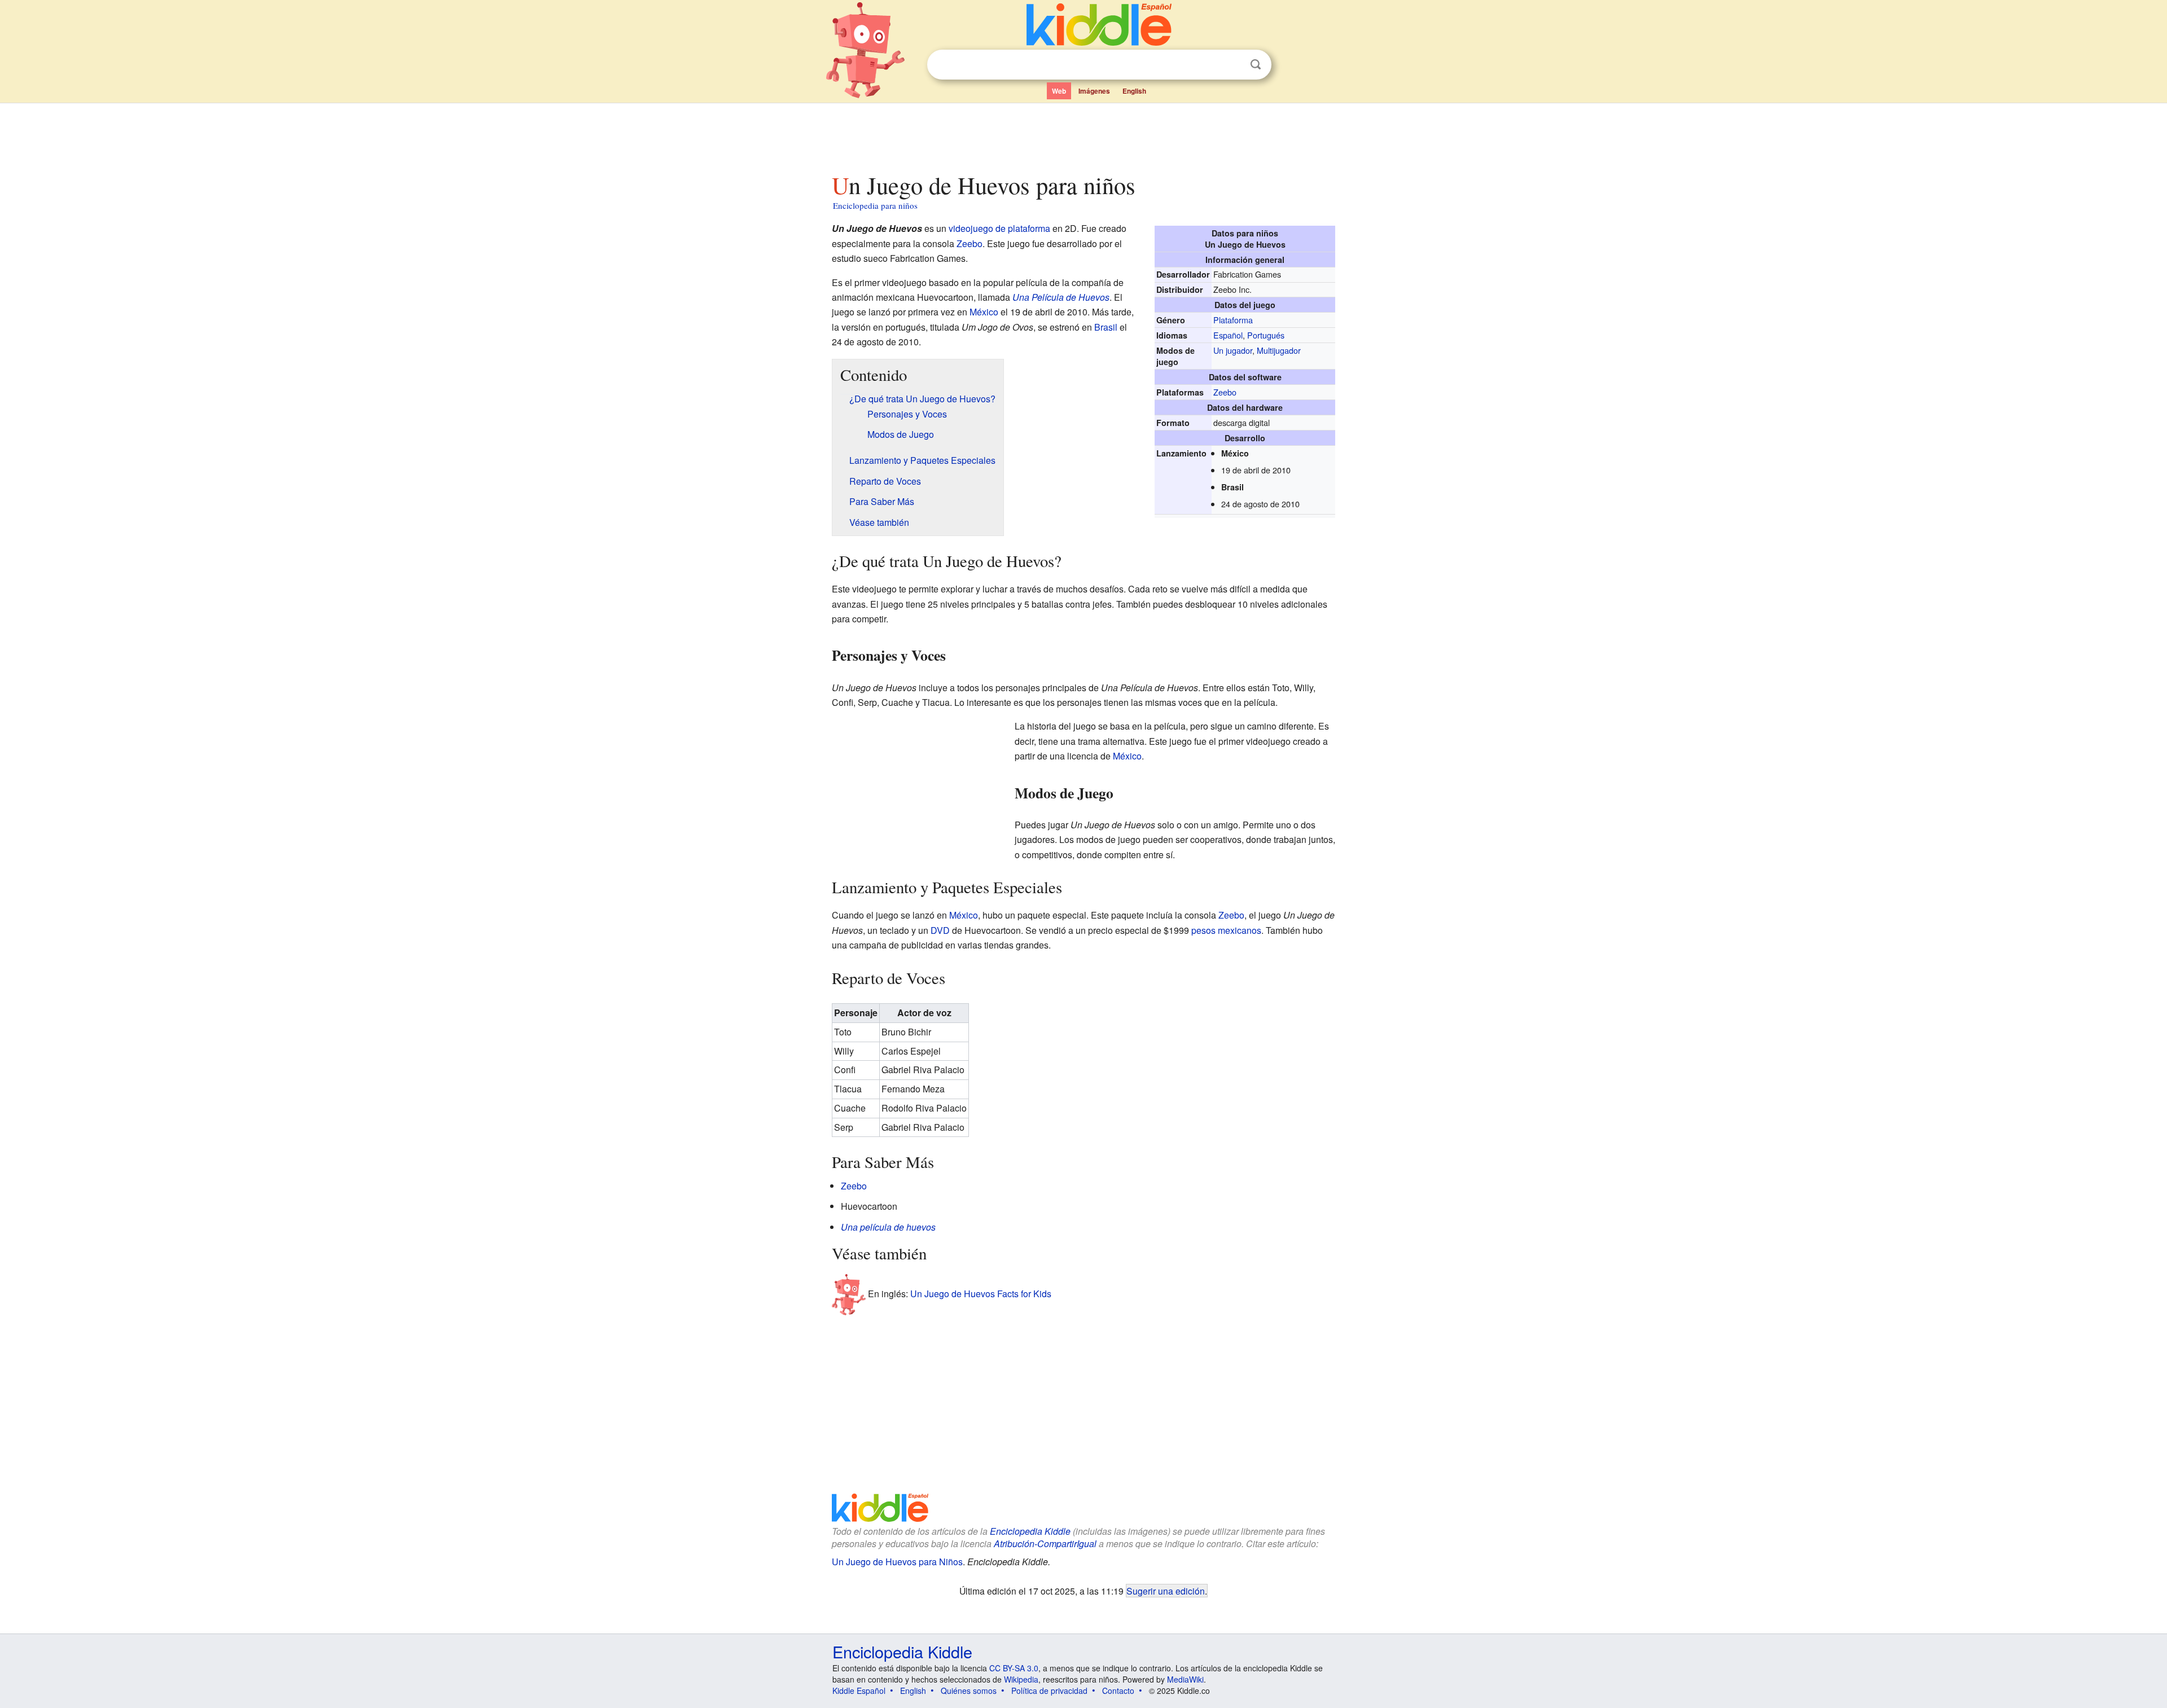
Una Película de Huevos (1061, 297)
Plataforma (1233, 320)
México (984, 312)
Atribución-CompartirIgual (1045, 1544)
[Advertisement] (1083, 135)
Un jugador (1233, 350)
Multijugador (1279, 350)
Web (1059, 91)
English (1134, 91)
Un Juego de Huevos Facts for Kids (981, 1294)
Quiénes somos (969, 1691)
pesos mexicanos (1226, 930)
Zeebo (1225, 392)
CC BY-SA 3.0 (1014, 1668)
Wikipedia (1021, 1679)
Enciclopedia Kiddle (1030, 1531)
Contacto (1118, 1691)
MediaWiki (1185, 1679)
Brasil (1106, 327)
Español (1228, 335)
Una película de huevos (888, 1227)
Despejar (1232, 65)
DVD (940, 930)
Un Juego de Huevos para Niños (897, 1562)
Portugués (1266, 335)
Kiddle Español (859, 1691)
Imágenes (1094, 91)
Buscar (1256, 65)
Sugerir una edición (1166, 1591)
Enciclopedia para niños (875, 205)
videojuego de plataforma (999, 228)
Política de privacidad (1049, 1691)
